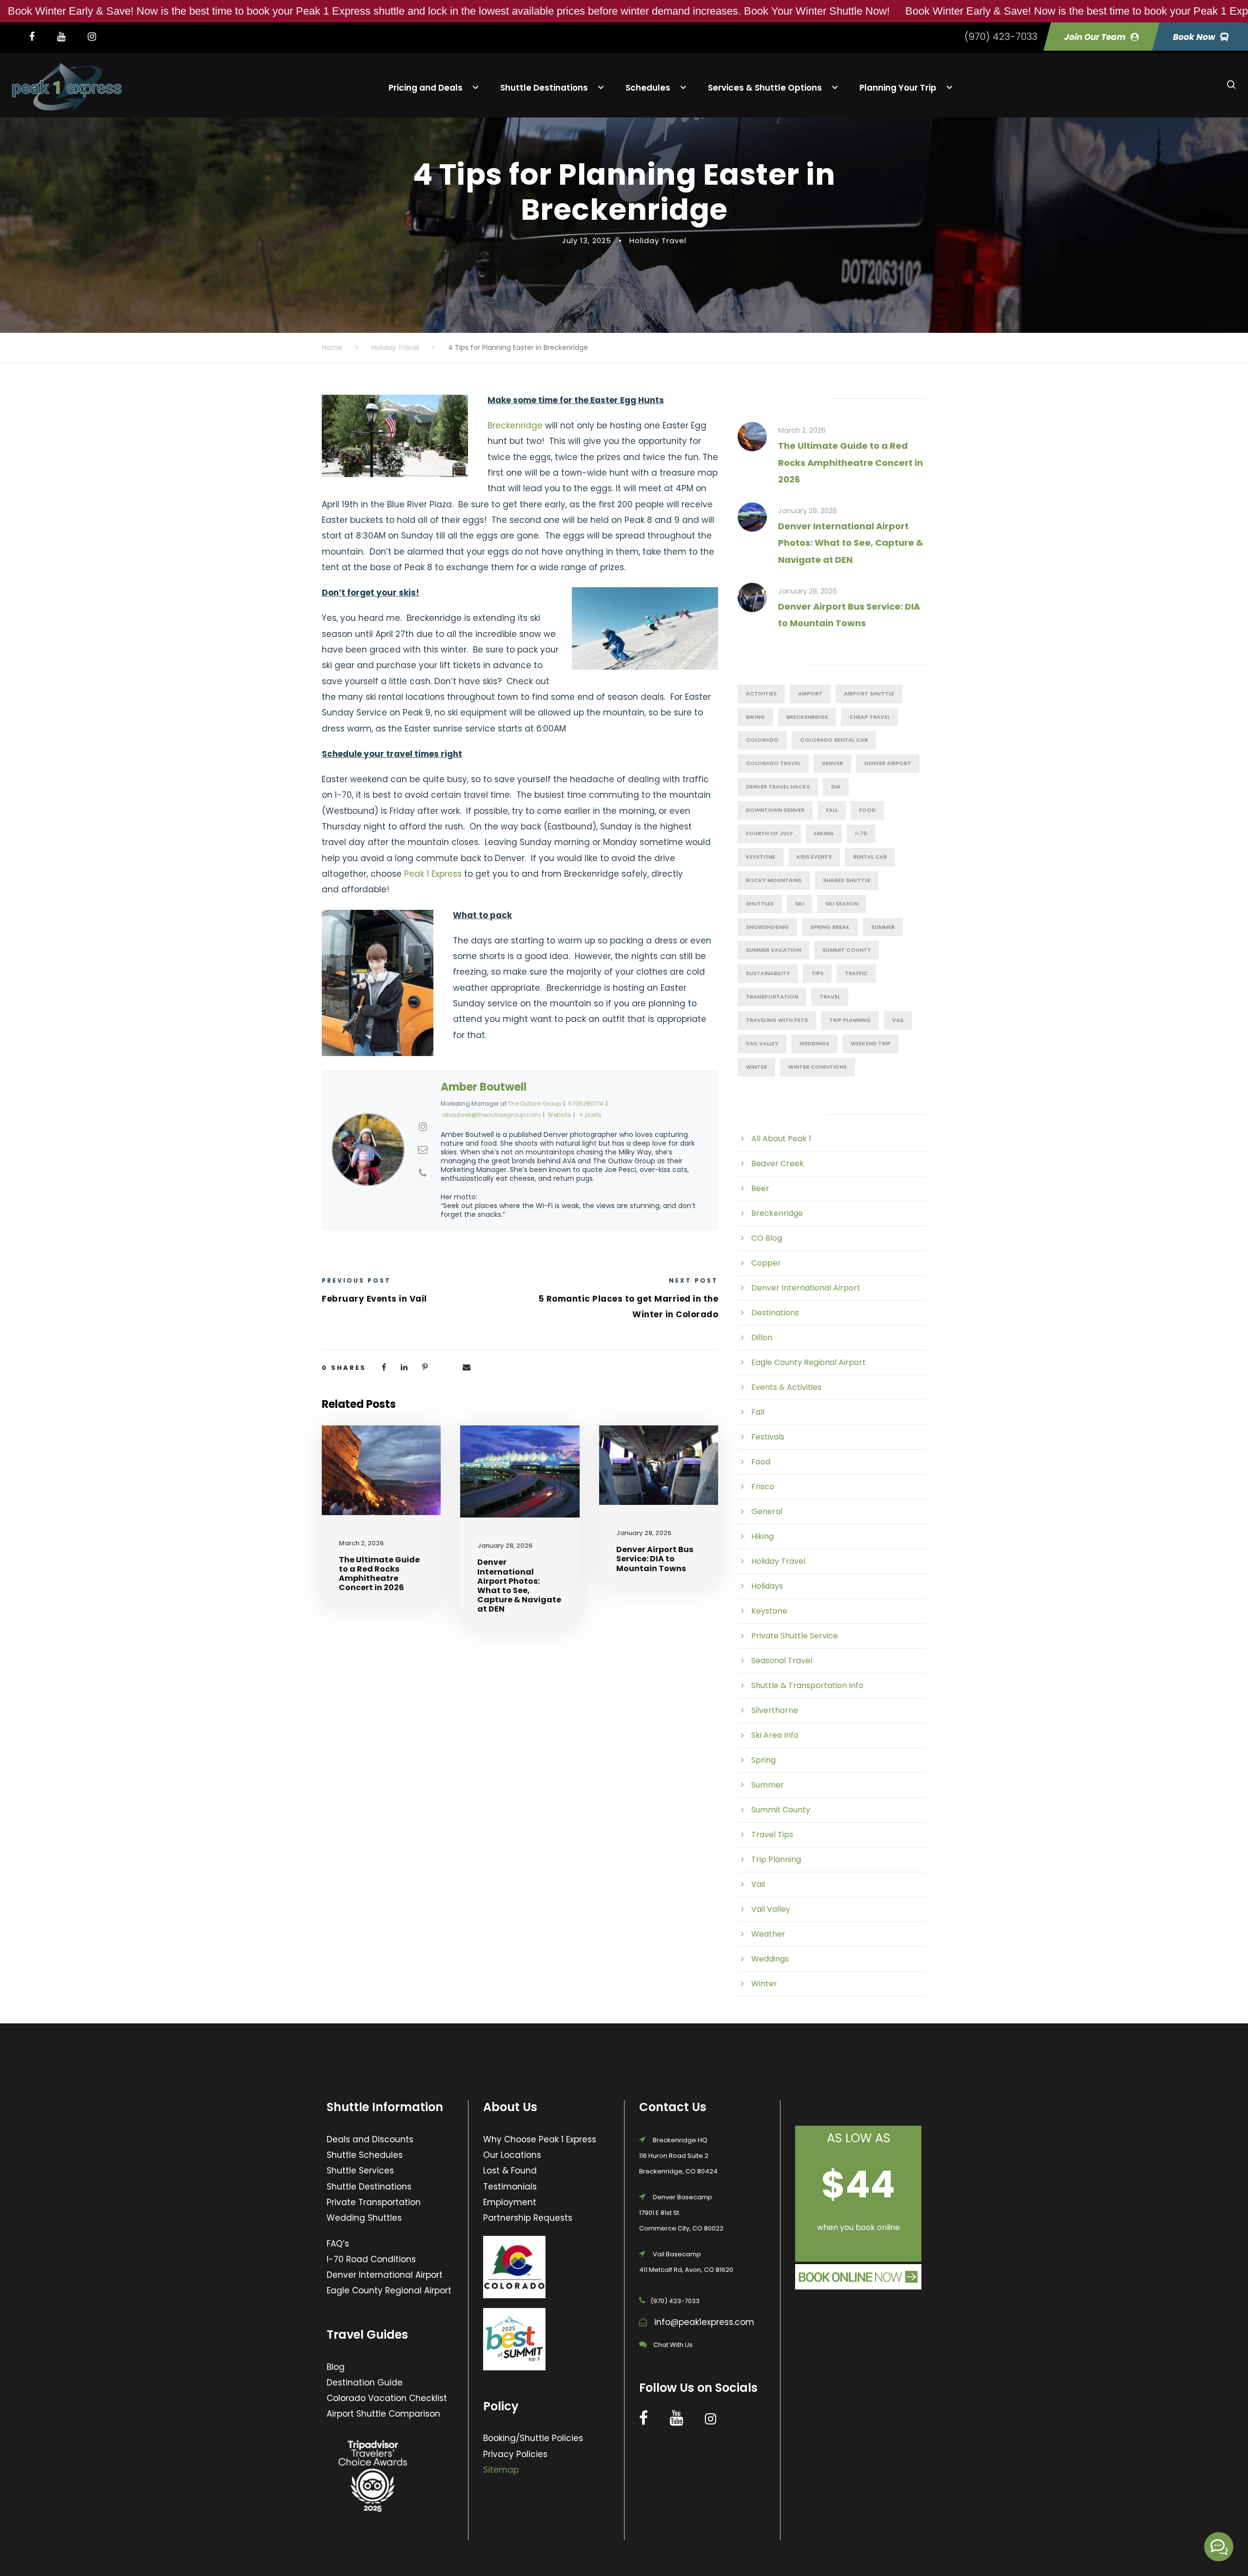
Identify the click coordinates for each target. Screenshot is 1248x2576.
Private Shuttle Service (795, 1636)
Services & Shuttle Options (765, 87)
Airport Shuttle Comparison (383, 2414)
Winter (764, 1984)
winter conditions (818, 1067)
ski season (842, 904)
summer (883, 927)
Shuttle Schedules (365, 2155)
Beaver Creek (778, 1163)
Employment (510, 2202)
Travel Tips (772, 1835)
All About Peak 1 (781, 1139)
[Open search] (1231, 85)
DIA (836, 787)
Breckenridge (515, 425)
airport (810, 693)
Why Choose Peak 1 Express (540, 2139)
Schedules (648, 87)
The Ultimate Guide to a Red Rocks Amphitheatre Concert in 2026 (379, 1574)
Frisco (763, 1487)
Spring (763, 1760)
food (867, 810)
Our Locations (512, 2155)
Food (761, 1462)
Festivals (768, 1437)
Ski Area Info (775, 1735)
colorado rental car (834, 740)
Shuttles (760, 904)
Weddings (814, 1043)
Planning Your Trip (898, 87)
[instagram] (97, 37)
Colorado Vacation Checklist (387, 2398)
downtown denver (775, 810)
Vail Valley (771, 1909)
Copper (766, 1263)
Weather (768, 1934)
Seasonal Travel (782, 1661)
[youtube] (66, 37)
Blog (336, 2367)
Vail (898, 1020)
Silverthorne (775, 1710)
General (767, 1511)
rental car (870, 857)
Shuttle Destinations (544, 87)
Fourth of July (769, 833)
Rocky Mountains (774, 880)
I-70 (861, 833)
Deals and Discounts (370, 2139)
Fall (832, 810)
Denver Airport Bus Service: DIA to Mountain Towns (655, 1559)
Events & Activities (786, 1387)
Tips (817, 973)
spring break (830, 927)
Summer (768, 1785)
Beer (760, 1188)
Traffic (856, 973)
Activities (761, 693)
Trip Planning (850, 1020)
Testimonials (510, 2187)
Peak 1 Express (433, 874)
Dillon (762, 1337)
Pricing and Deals (426, 87)
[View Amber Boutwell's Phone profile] (423, 1173)
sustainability (768, 973)
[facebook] (37, 37)
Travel (830, 997)
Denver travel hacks (778, 787)
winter (756, 1067)
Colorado (762, 740)
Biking (755, 717)
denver (832, 763)
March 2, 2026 (361, 1543)
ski (799, 904)
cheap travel (869, 717)
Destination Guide (365, 2383)
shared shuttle (847, 880)
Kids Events (814, 857)
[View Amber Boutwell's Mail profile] (423, 1150)
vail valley (762, 1043)
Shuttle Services (360, 2171)
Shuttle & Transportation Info (807, 1685)
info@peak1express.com (704, 2322)
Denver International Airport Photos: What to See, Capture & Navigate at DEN (519, 1586)
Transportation (772, 997)
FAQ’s (338, 2244)
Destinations (775, 1313)
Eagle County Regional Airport (809, 1362)
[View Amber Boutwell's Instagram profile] (423, 1127)
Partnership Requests (528, 2218)
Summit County (847, 950)
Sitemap (501, 2470)
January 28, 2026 (505, 1546)
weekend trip (870, 1043)
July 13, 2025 (587, 240)
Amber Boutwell (484, 1087)
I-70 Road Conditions (371, 2259)
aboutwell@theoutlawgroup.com (491, 1115)
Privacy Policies (515, 2454)
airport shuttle (869, 693)
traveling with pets (777, 1020)
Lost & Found (510, 2171)
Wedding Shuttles (364, 2218)
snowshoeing (767, 927)
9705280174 (586, 1104)
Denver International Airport (806, 1288)
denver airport (888, 763)
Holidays (767, 1586)
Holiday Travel (658, 240)
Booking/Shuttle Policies (533, 2438)
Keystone (760, 857)
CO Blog (767, 1238)
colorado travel (773, 763)
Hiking (824, 833)
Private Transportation (374, 2202)
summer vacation (773, 950)
